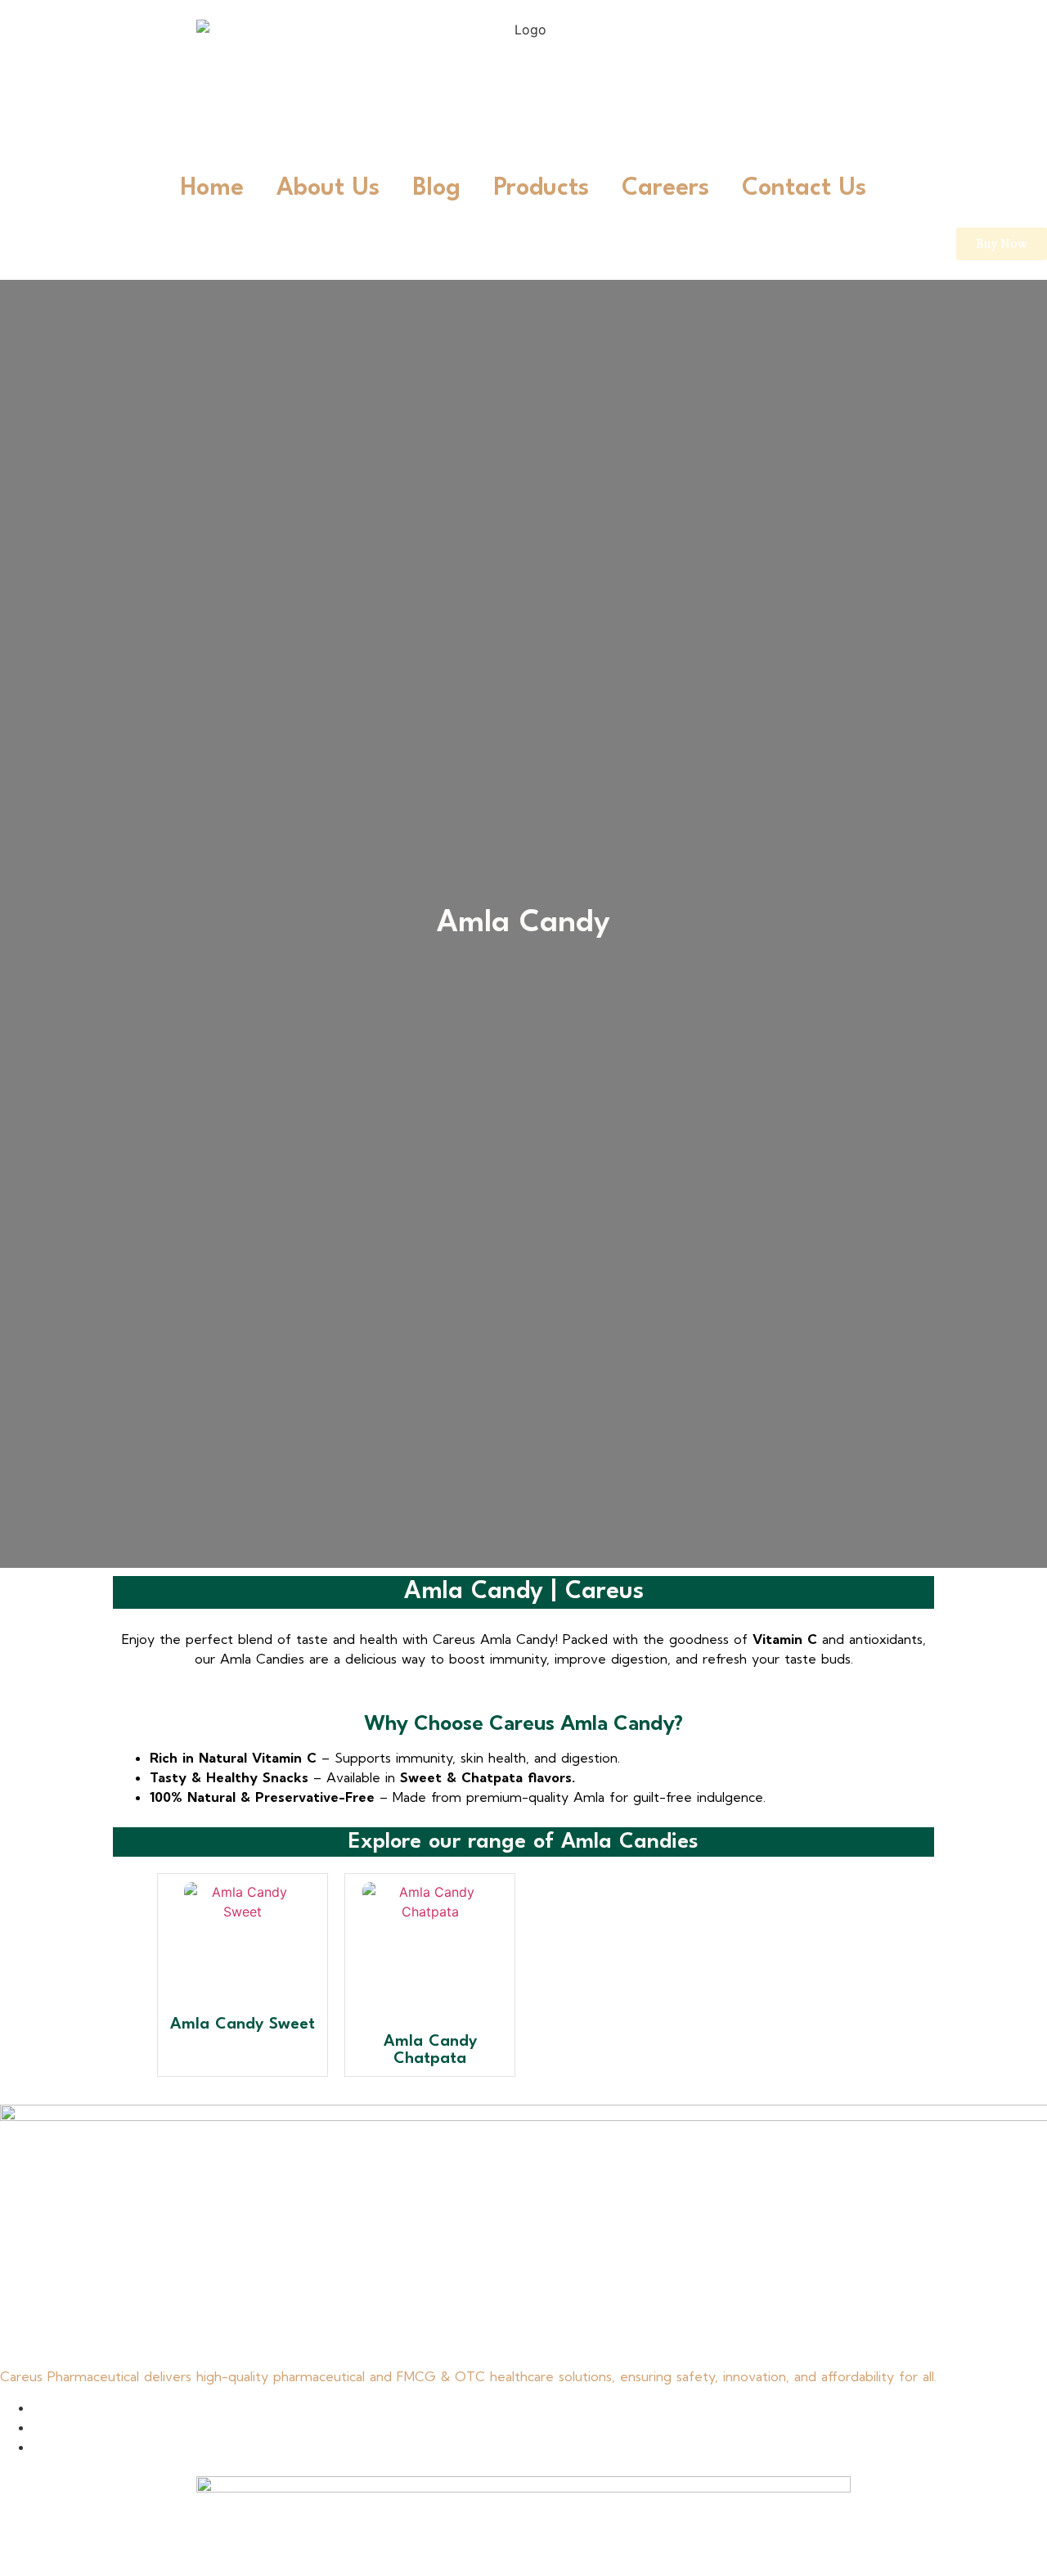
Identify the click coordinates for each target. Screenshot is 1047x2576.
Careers (665, 189)
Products (541, 189)
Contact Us (804, 189)
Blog (436, 189)
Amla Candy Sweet (243, 2024)
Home (212, 189)
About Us (328, 189)
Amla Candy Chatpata (430, 2050)
